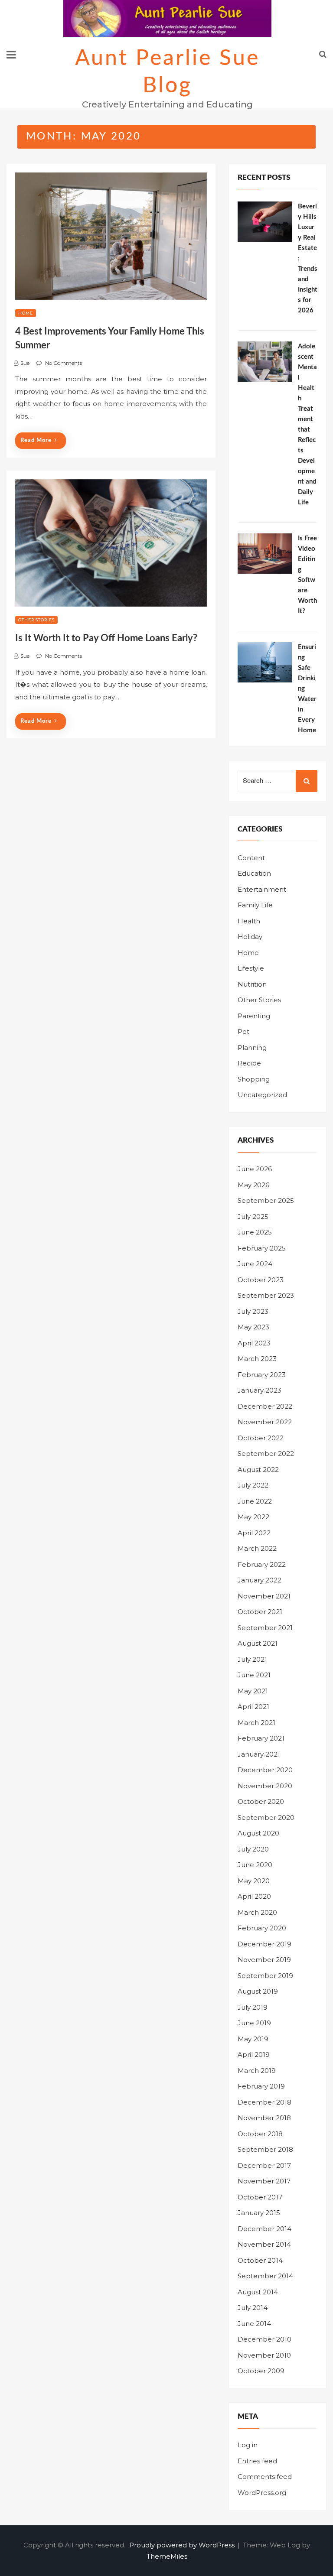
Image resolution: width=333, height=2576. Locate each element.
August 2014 (258, 2292)
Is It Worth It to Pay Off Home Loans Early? (106, 638)
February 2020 (262, 1928)
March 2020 (257, 1912)
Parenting (254, 1016)
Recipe (249, 1063)
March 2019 (257, 2071)
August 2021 (258, 1643)
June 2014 (254, 2324)
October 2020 (261, 1801)
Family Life (255, 905)
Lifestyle (251, 968)
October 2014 (260, 2260)
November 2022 (265, 1422)
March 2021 (256, 1723)
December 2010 (264, 2339)
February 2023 (262, 1375)
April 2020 (254, 1896)
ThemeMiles (167, 2556)
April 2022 (254, 1533)
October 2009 (261, 2371)
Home (26, 313)
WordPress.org (262, 2493)
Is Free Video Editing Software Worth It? (307, 575)
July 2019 (253, 2007)
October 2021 (260, 1612)
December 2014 (264, 2229)
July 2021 (252, 1659)
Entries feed (257, 2461)
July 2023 (253, 1311)
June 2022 (255, 1501)
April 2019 (254, 2055)
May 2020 (254, 1881)
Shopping (254, 1079)
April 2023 (254, 1343)
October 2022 (261, 1438)
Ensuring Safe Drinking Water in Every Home (307, 689)
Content (251, 858)
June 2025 (255, 1232)
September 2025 (266, 1200)
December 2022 (265, 1406)
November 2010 (264, 2355)
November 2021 (264, 1596)
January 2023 (260, 1390)
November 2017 (264, 2181)
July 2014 (253, 2308)
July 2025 (253, 1217)
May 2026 (253, 1185)
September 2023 (266, 1295)
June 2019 (254, 2023)
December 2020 (265, 1770)
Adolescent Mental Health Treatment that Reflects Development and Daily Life (307, 424)
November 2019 (264, 1960)
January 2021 (259, 1754)
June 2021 (254, 1675)
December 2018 (264, 2102)
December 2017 (264, 2165)
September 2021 (265, 1628)
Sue (25, 363)
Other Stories (36, 620)
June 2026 (255, 1169)
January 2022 (260, 1580)
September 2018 (265, 2149)
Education (254, 873)
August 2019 (258, 1991)
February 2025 (262, 1248)
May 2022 (253, 1517)
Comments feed (265, 2477)
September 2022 (266, 1454)
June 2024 (255, 1264)
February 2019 (261, 2086)
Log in (248, 2445)
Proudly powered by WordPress (183, 2545)
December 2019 (264, 1944)
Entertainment (262, 889)
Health (249, 921)
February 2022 (262, 1564)
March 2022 (257, 1548)
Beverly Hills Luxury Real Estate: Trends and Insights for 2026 (308, 258)
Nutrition (252, 984)
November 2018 (264, 2118)
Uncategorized (262, 1095)
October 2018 (260, 2134)
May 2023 (253, 1327)
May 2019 (253, 2039)
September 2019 (265, 1976)
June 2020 (255, 1865)
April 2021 (253, 1707)
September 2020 (266, 1817)
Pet (243, 1031)
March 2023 (257, 1359)
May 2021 (253, 1691)
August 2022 (258, 1470)
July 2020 (253, 1849)
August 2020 (258, 1833)
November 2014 (264, 2244)
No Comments (64, 363)
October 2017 (260, 2197)
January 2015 (259, 2213)
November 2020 (265, 1786)
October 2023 (261, 1280)
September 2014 (265, 2276)
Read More (36, 440)
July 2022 (253, 1485)
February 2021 (261, 1738)
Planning (252, 1048)
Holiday (250, 937)
